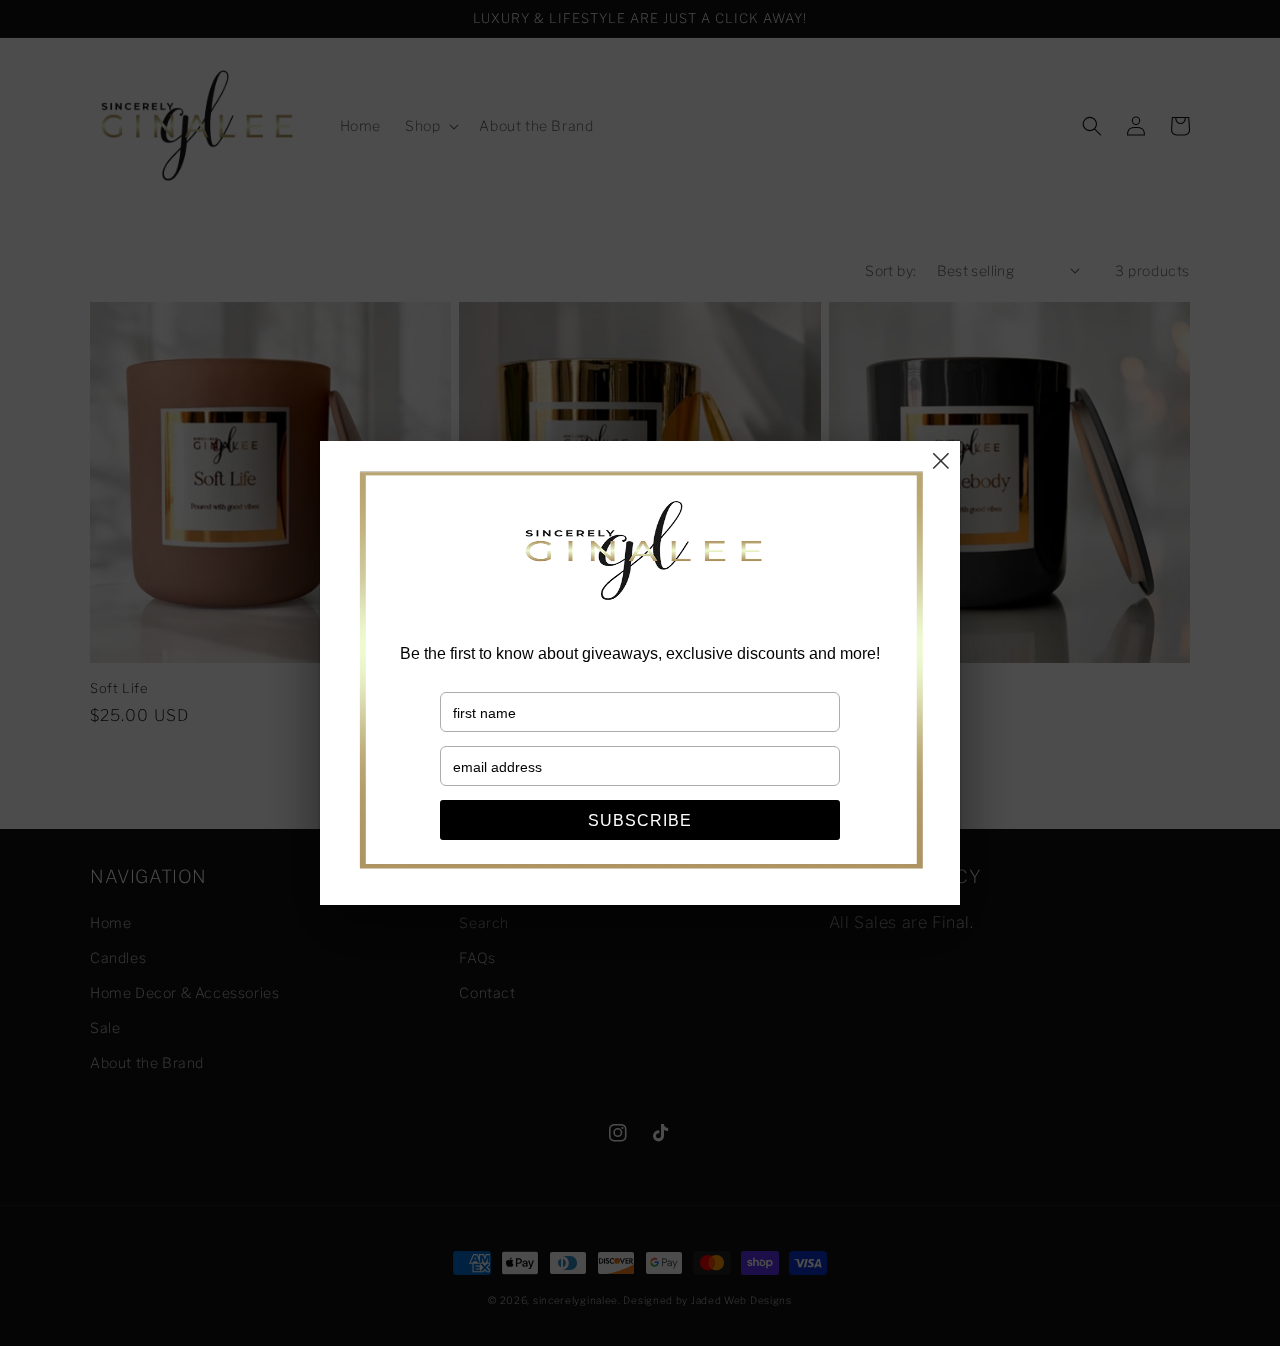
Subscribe (640, 820)
